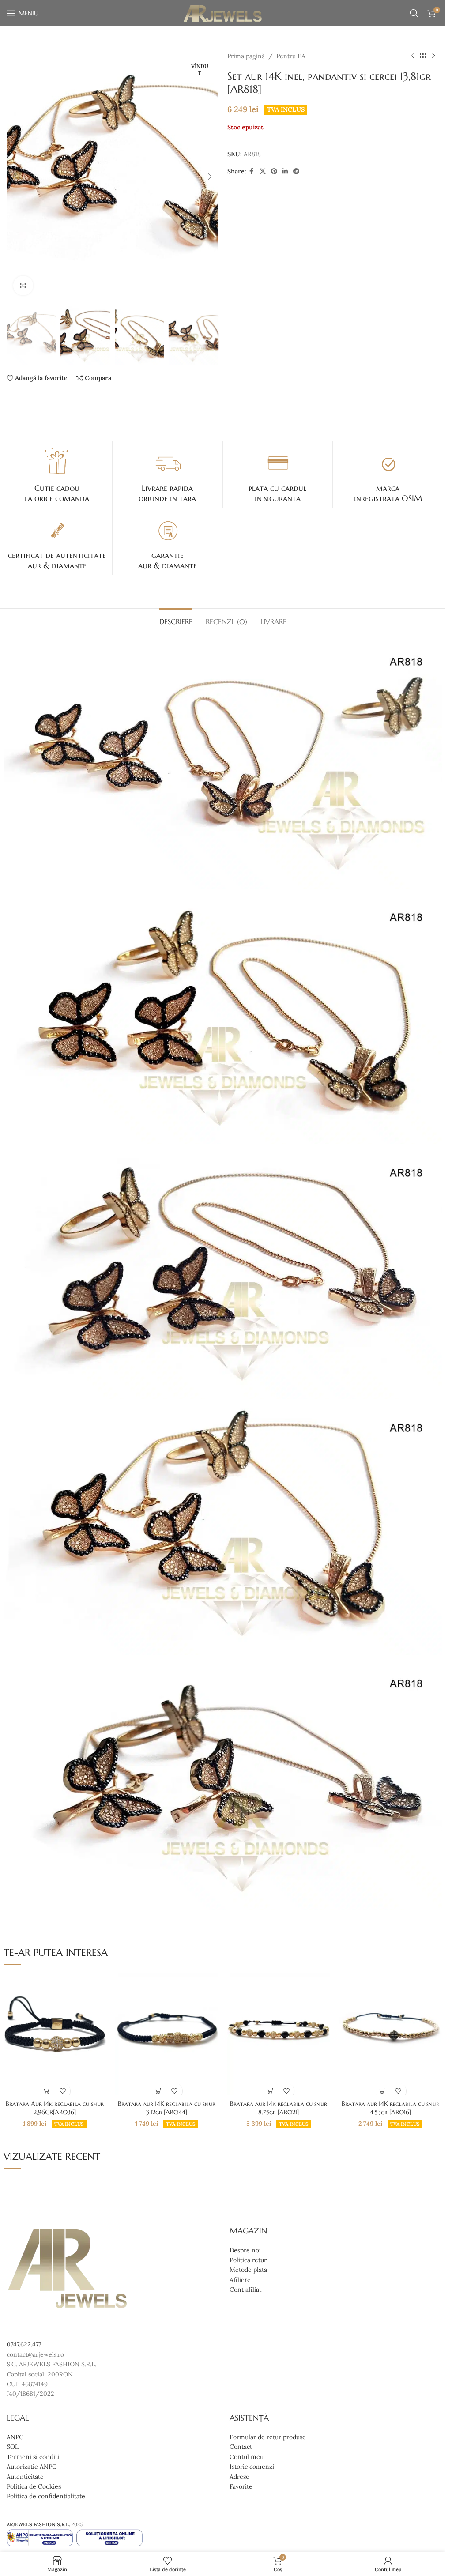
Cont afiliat (245, 2290)
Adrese (239, 2477)
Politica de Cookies (34, 2486)
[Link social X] (263, 171)
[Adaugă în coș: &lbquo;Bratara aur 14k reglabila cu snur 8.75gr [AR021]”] (271, 2091)
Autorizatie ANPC (32, 2467)
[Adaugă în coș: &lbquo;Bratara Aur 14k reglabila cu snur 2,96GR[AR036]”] (47, 2091)
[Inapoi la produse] (423, 56)
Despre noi (245, 2250)
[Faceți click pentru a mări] (23, 286)
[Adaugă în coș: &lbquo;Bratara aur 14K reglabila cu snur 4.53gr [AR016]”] (383, 2091)
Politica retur (248, 2260)
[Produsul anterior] (412, 56)
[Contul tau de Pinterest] (274, 171)
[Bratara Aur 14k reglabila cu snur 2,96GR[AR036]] (55, 2034)
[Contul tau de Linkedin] (285, 171)
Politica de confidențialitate (46, 2496)
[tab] (176, 621)
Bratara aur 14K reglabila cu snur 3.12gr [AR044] (167, 2108)
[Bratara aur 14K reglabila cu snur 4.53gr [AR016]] (390, 2034)
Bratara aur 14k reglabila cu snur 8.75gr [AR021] (279, 2108)
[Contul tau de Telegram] (296, 171)
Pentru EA (291, 56)
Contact (241, 2447)
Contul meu (247, 2457)
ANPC (15, 2437)
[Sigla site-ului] (223, 13)
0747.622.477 (24, 2344)
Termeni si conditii (34, 2457)
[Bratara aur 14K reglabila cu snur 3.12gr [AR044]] (167, 2034)
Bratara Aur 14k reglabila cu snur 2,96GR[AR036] (55, 2108)
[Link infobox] (57, 475)
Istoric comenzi (252, 2467)
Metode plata (248, 2270)
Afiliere (240, 2280)
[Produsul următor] (433, 56)
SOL (13, 2447)
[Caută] (414, 13)
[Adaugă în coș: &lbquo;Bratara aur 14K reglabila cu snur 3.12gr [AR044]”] (159, 2091)
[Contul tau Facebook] (252, 171)
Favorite (241, 2486)
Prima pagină (246, 56)
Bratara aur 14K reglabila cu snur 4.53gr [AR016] (390, 2108)
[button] (15, 177)
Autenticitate (25, 2477)
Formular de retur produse (268, 2437)
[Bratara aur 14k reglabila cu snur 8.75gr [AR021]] (278, 2034)
